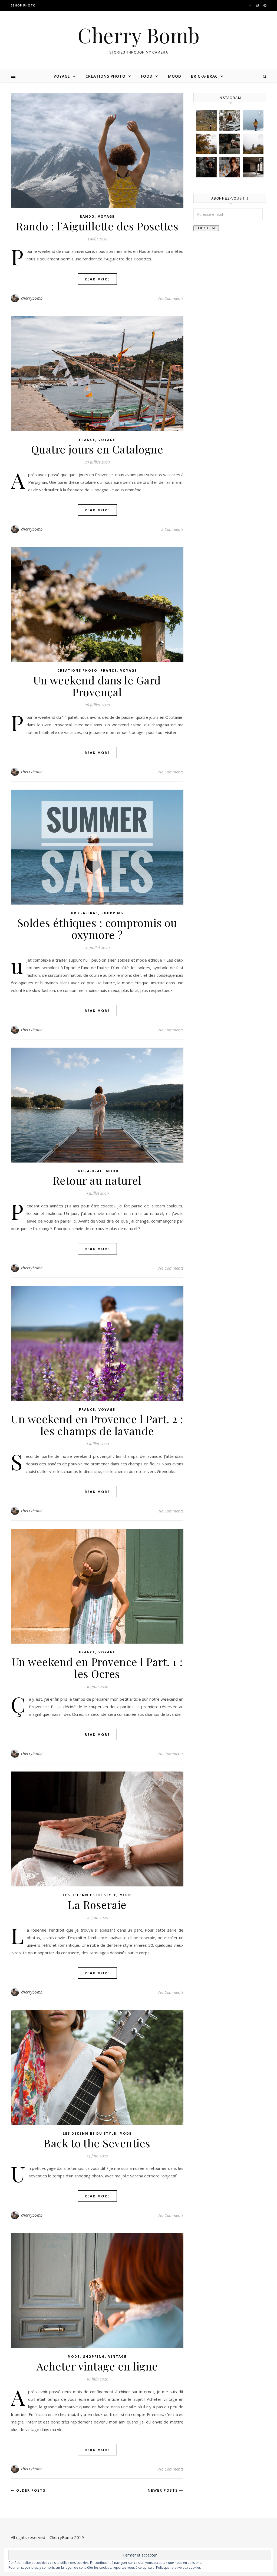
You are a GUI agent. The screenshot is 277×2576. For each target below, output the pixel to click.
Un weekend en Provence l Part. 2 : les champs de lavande (97, 1425)
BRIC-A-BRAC (204, 76)
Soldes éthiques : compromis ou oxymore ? (97, 928)
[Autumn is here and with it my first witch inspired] (206, 167)
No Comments (171, 298)
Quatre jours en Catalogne (97, 449)
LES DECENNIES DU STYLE (90, 1895)
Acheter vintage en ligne (97, 2366)
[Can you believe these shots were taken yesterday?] (230, 121)
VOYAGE (62, 76)
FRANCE (87, 440)
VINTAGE (117, 2357)
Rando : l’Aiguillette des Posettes (97, 226)
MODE (126, 1895)
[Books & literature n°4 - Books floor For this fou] (230, 167)
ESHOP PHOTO (23, 5)
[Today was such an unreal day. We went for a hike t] (253, 121)
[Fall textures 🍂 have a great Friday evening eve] (206, 144)
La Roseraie (97, 1904)
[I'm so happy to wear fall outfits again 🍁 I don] (230, 144)
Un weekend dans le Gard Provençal (97, 686)
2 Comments (172, 529)
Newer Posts (164, 2490)
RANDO (87, 216)
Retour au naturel (97, 1180)
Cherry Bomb (139, 35)
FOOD (147, 76)
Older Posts (30, 2490)
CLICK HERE (206, 228)
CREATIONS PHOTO (105, 76)
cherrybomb (32, 298)
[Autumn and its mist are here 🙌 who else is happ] (253, 144)
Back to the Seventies (97, 2143)
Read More (97, 279)
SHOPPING (112, 913)
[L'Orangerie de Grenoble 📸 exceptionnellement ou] (253, 167)
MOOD (175, 76)
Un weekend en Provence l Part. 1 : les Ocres (97, 1668)
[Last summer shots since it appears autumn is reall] (206, 121)
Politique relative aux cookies (178, 2567)
